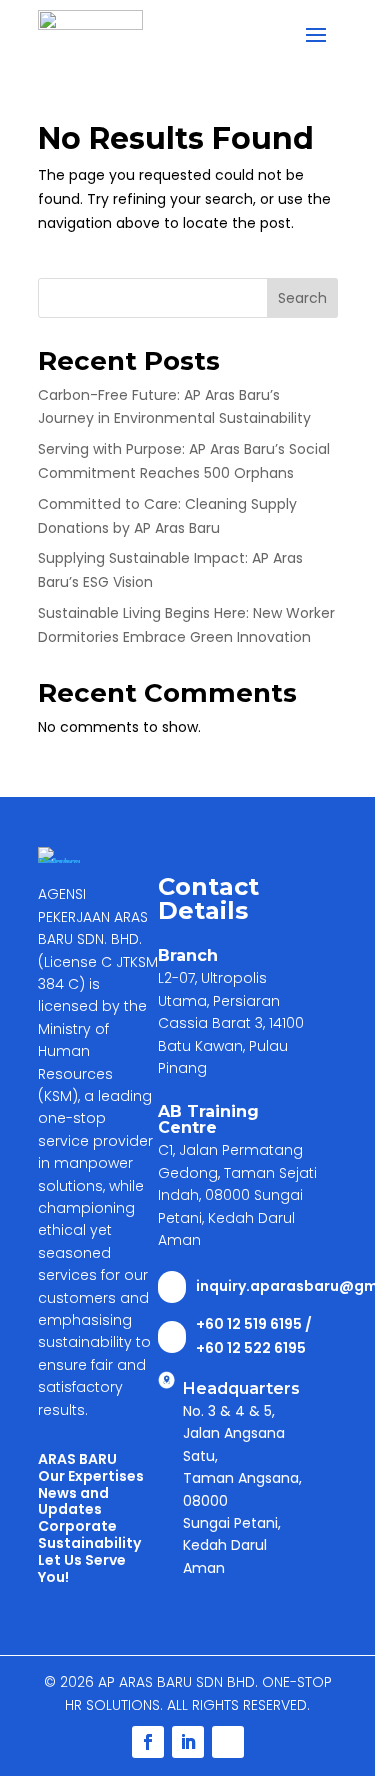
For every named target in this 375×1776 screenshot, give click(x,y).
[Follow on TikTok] (228, 1742)
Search (302, 298)
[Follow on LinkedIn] (188, 1742)
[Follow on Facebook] (148, 1742)
